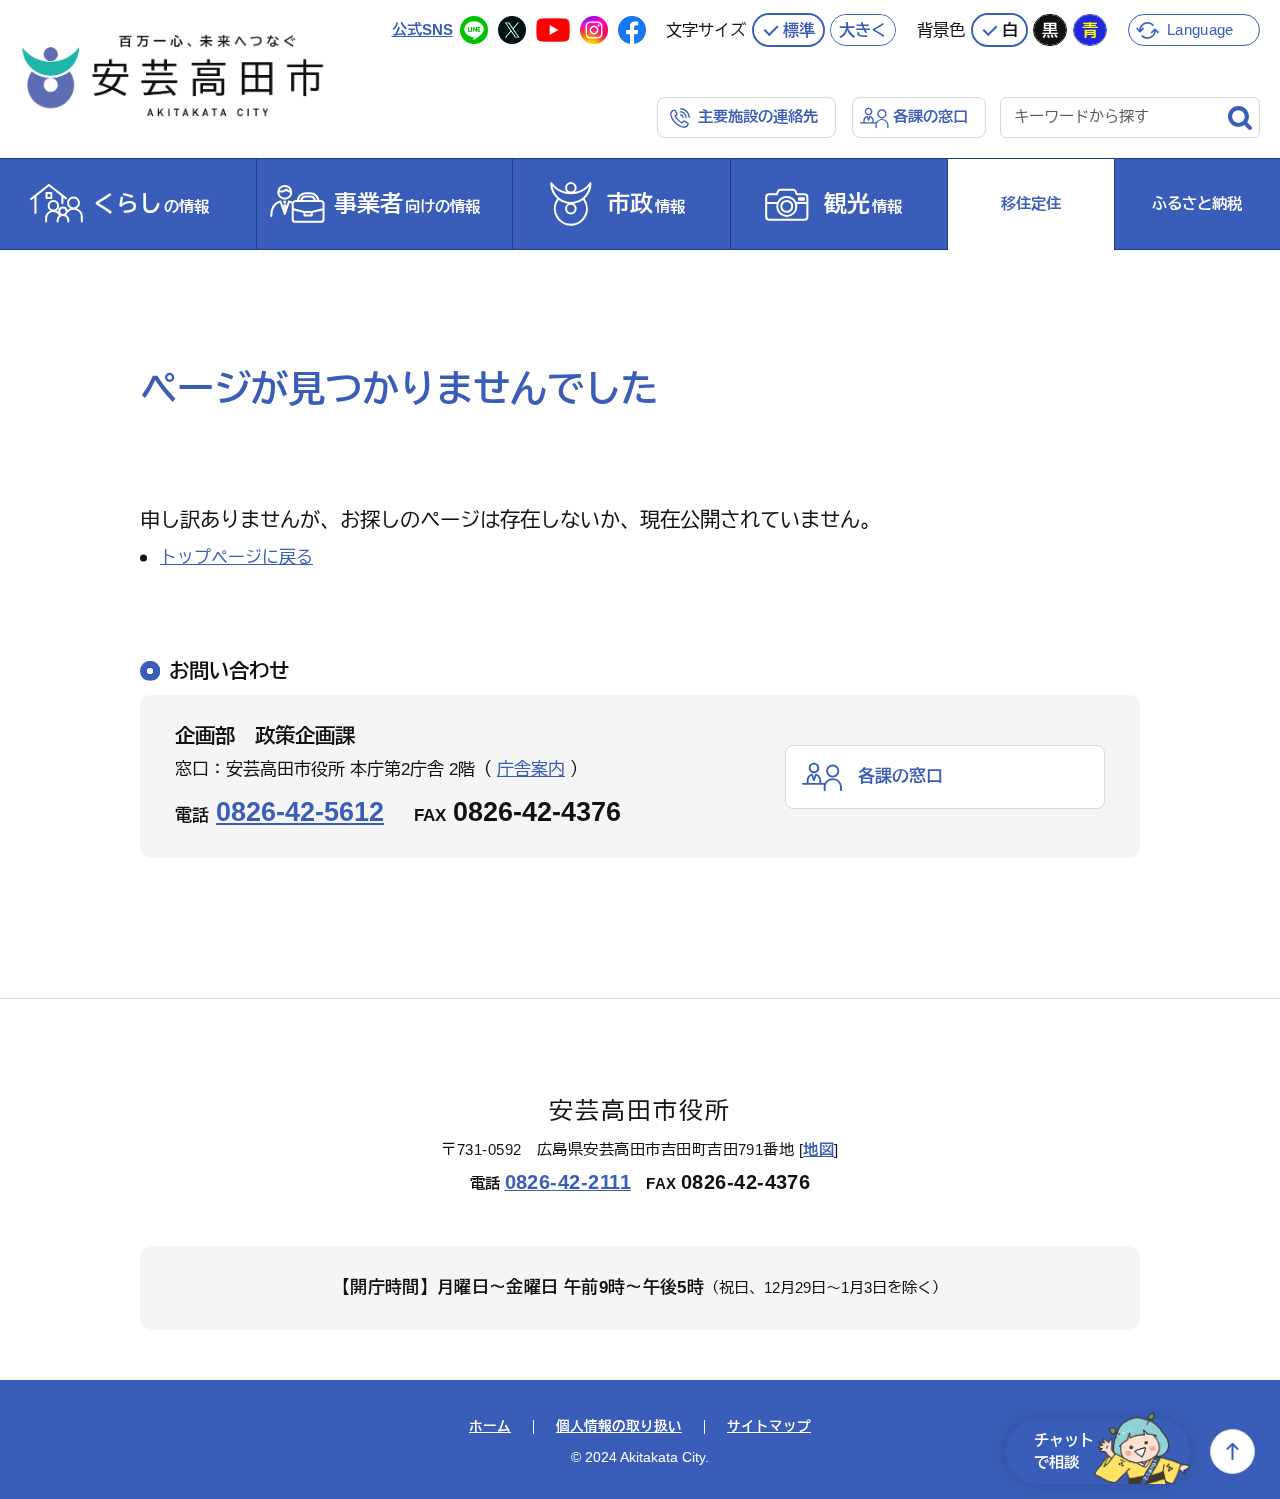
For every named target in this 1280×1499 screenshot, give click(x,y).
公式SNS (422, 29)
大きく (863, 30)
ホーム (490, 1427)
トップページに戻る (236, 557)
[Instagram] (594, 30)
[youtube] (553, 30)
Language (1200, 29)
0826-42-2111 (568, 1182)
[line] (474, 30)
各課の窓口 (930, 116)
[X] (512, 30)
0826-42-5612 (300, 811)
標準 (799, 30)
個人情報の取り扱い (619, 1427)
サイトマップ (769, 1427)
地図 (818, 1149)
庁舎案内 (531, 769)
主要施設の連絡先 (758, 116)
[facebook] (632, 30)
